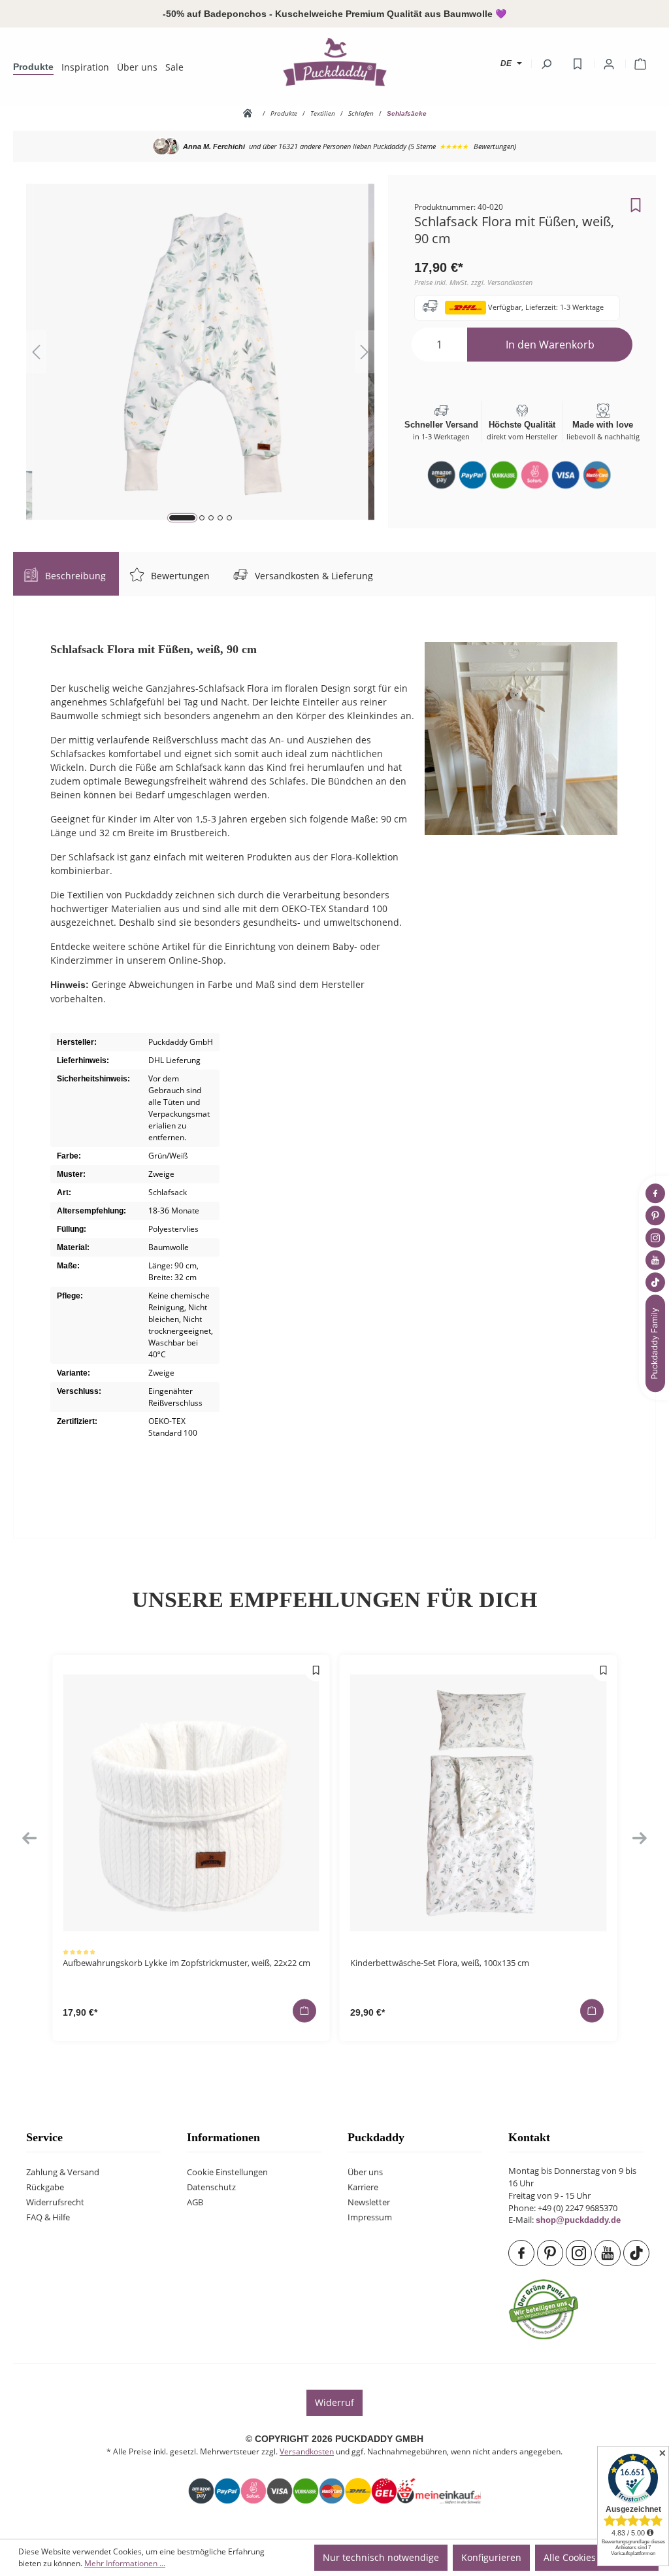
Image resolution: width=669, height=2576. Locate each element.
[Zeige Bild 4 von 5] (220, 518)
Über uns (365, 2172)
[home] (250, 113)
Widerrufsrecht (55, 2202)
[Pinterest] (551, 2253)
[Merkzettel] (578, 64)
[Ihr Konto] (609, 64)
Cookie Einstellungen (227, 2172)
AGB (195, 2202)
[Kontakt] (657, 1343)
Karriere (363, 2187)
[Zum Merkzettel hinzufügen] (636, 201)
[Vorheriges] (36, 352)
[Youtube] (609, 2253)
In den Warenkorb (550, 345)
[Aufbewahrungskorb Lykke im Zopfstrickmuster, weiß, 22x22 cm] (191, 1803)
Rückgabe (45, 2187)
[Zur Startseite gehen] (334, 61)
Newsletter (369, 2202)
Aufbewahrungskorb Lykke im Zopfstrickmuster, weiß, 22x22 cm (187, 1963)
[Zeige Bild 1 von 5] (182, 518)
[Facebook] (523, 2253)
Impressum (370, 2217)
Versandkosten (307, 2451)
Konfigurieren (491, 2557)
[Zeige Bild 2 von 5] (202, 518)
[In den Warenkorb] (304, 2010)
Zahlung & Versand (63, 2172)
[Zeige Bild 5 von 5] (229, 518)
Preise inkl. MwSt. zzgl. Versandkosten (473, 282)
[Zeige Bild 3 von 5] (211, 518)
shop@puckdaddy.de (578, 2220)
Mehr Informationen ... (125, 2563)
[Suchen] (546, 64)
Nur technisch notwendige (381, 2557)
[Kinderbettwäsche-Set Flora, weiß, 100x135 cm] (479, 1803)
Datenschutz (211, 2187)
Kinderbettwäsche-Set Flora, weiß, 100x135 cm (440, 1963)
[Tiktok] (638, 2253)
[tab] (66, 574)
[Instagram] (580, 2253)
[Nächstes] (365, 352)
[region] (201, 352)
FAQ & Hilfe (48, 2217)
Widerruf (334, 2402)
